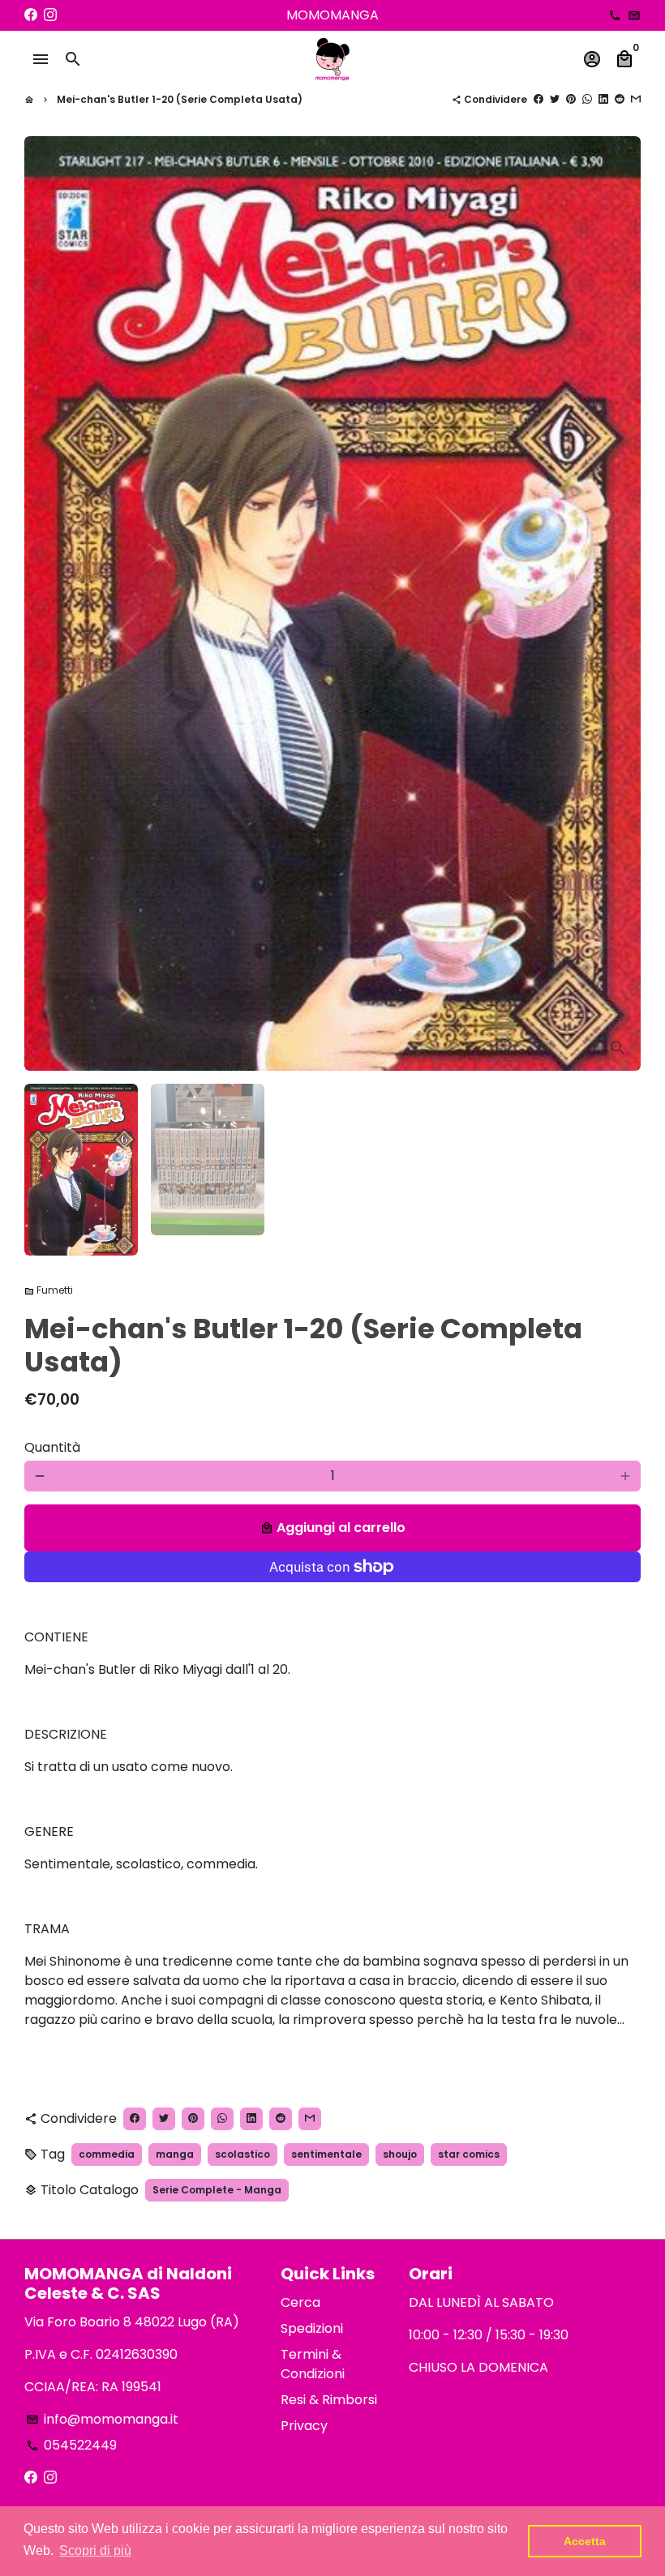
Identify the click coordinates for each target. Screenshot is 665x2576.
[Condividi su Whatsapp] (587, 99)
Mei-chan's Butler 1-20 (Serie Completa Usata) (180, 99)
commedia (107, 2154)
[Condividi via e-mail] (636, 99)
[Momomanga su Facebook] (31, 15)
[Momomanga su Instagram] (50, 15)
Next (619, 604)
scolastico (242, 2154)
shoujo (400, 2154)
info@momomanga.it (102, 2419)
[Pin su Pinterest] (571, 99)
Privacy (304, 2426)
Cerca (300, 2302)
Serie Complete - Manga (217, 2190)
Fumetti (49, 1290)
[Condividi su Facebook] (538, 99)
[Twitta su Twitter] (555, 99)
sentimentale (326, 2154)
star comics (469, 2154)
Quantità (52, 1447)
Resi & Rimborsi (329, 2400)
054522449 (71, 2445)
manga (175, 2154)
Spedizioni (312, 2328)
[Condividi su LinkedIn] (603, 99)
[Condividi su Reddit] (620, 99)
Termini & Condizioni (313, 2364)
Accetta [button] (585, 2541)
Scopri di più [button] (95, 2550)
